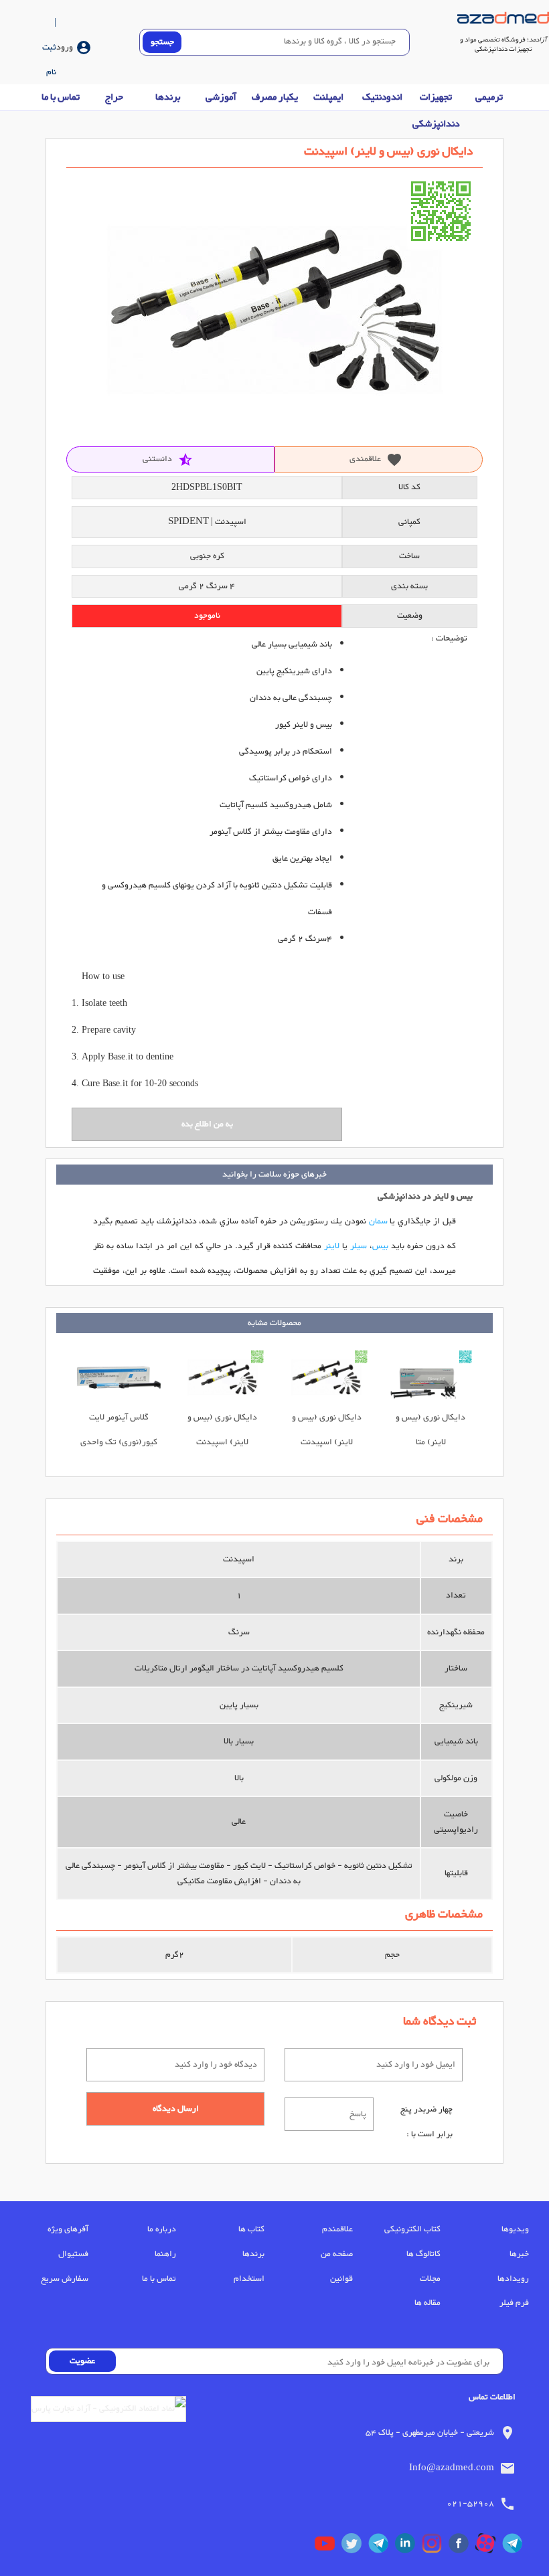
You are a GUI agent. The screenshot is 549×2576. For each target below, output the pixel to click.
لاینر (332, 1246)
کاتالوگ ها (423, 2254)
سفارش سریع (65, 2279)
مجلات (430, 2279)
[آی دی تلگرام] (382, 2547)
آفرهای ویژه (68, 2229)
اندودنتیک (382, 97)
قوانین (341, 2279)
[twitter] (355, 2547)
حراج (114, 97)
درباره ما (162, 2229)
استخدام (249, 2279)
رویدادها (513, 2279)
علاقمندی (376, 459)
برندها (168, 97)
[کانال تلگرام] (516, 2547)
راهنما (165, 2254)
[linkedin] (408, 2547)
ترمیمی (489, 97)
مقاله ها (427, 2303)
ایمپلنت (328, 97)
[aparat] (489, 2547)
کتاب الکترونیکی (412, 2229)
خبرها (519, 2254)
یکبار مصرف (275, 97)
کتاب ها (251, 2229)
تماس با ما (61, 97)
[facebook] (462, 2547)
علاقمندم (337, 2229)
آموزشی (221, 97)
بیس (380, 1246)
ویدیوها (515, 2229)
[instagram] (435, 2547)
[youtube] (328, 2547)
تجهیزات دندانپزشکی (436, 111)
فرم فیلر (514, 2303)
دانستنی (168, 459)
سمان (378, 1221)
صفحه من (337, 2254)
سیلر (359, 1246)
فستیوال (73, 2254)
